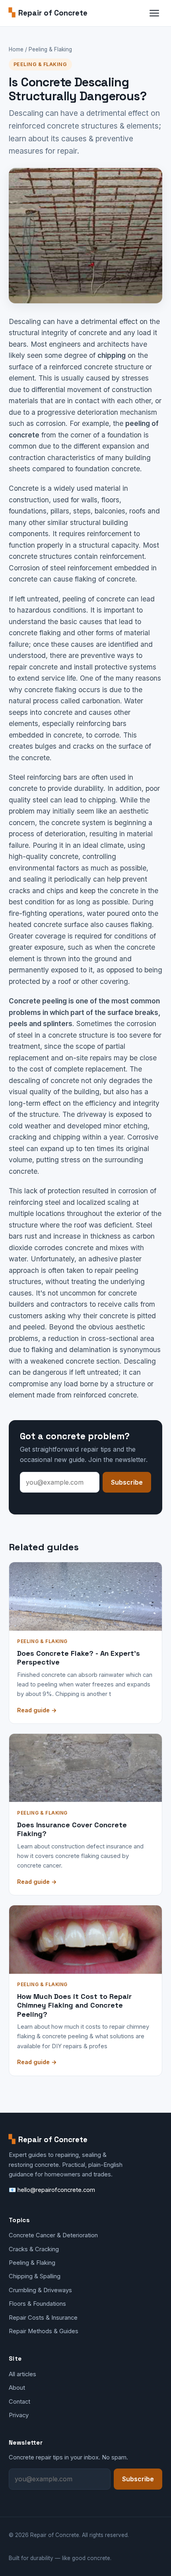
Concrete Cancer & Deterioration (53, 2235)
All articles (22, 2374)
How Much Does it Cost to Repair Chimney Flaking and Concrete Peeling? (74, 2005)
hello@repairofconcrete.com (56, 2190)
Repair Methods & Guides (44, 2331)
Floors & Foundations (37, 2304)
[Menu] (154, 13)
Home (16, 49)
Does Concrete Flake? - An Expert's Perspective (79, 1658)
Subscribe (127, 1482)
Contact (19, 2402)
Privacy (19, 2415)
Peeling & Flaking (50, 49)
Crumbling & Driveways (40, 2290)
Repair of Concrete (48, 13)
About (17, 2388)
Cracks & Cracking (34, 2249)
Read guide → (37, 1710)
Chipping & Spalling (35, 2276)
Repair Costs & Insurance (43, 2318)
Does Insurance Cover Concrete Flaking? (72, 1829)
